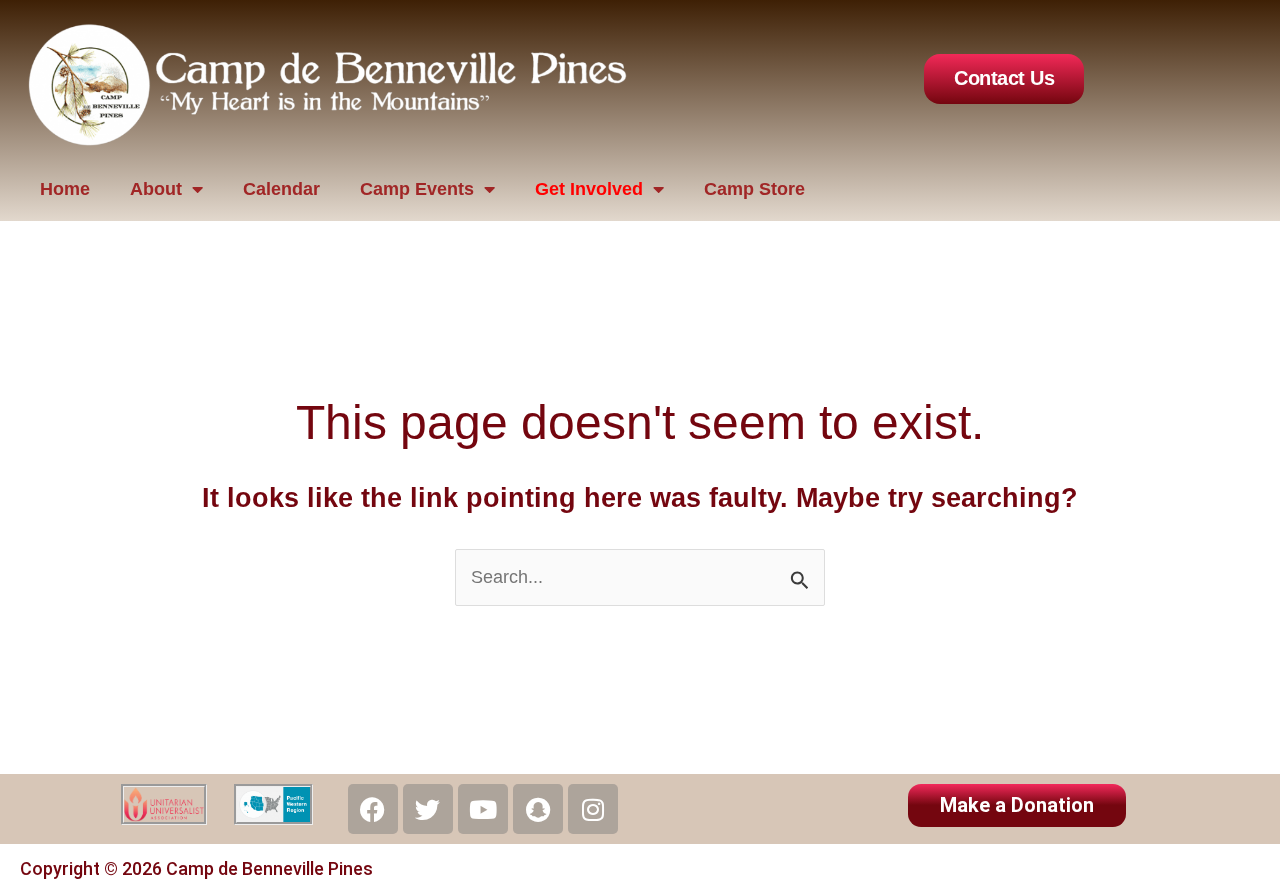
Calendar (281, 189)
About (156, 189)
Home (65, 189)
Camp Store (754, 189)
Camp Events (417, 189)
